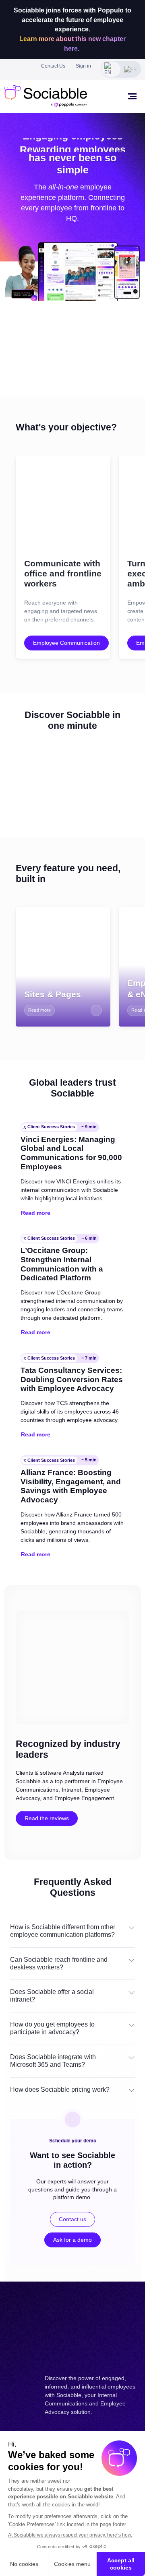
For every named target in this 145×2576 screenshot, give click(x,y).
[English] (111, 69)
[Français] (131, 69)
